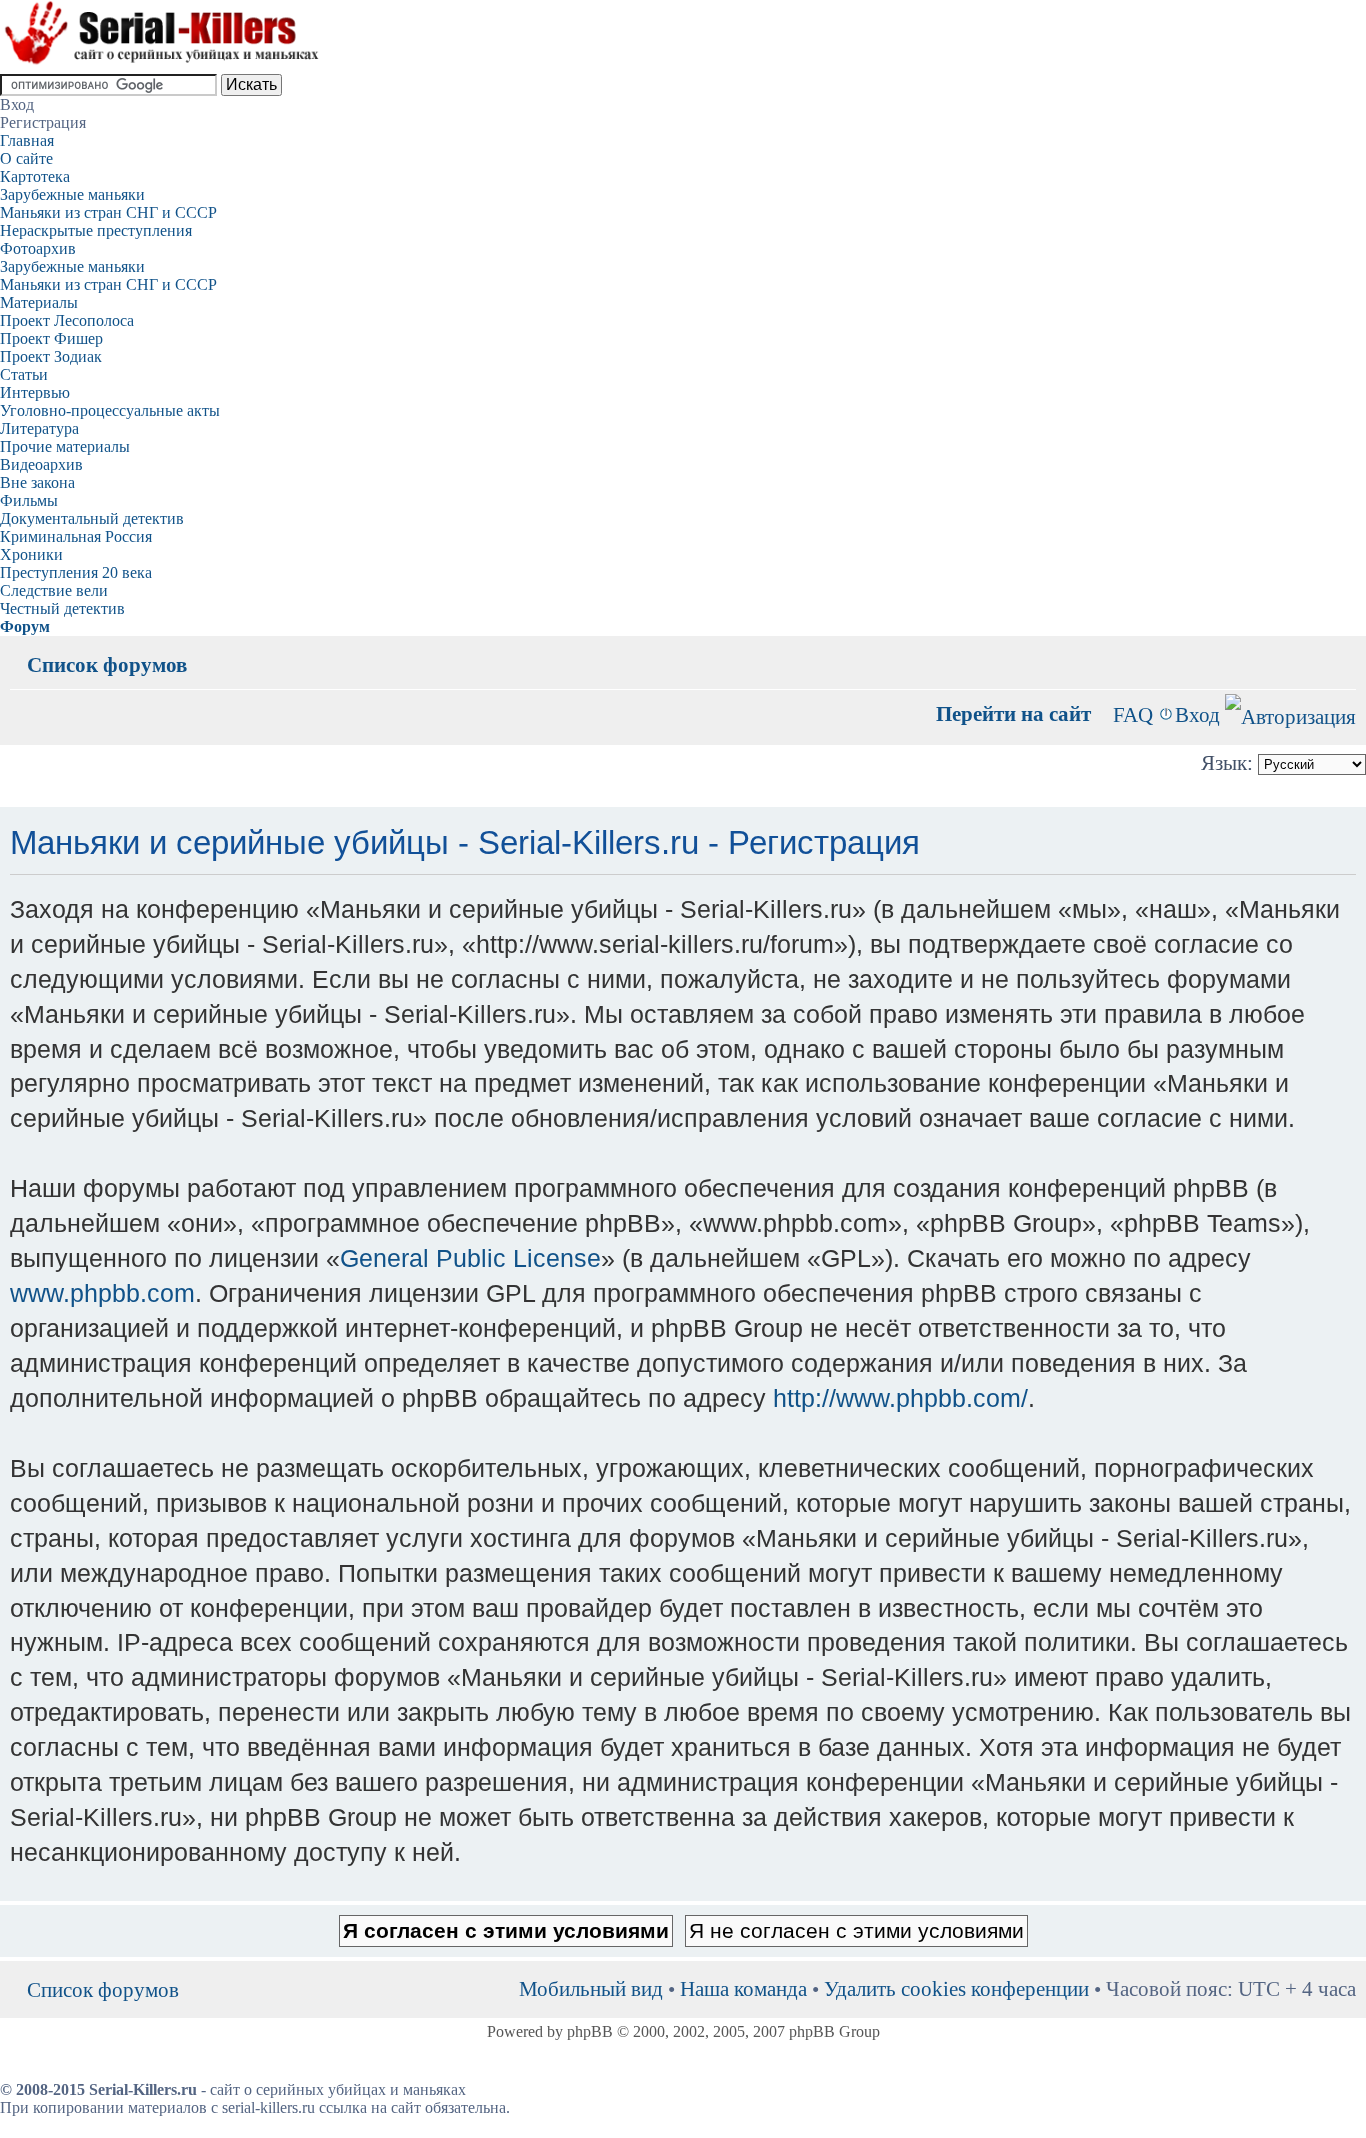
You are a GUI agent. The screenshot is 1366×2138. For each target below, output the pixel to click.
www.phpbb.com (102, 1293)
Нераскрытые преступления (96, 230)
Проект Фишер (51, 338)
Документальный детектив (92, 518)
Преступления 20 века (76, 572)
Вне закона (37, 482)
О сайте (26, 158)
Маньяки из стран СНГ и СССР (108, 212)
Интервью (35, 392)
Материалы (39, 302)
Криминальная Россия (76, 536)
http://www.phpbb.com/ (900, 1398)
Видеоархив (41, 464)
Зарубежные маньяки (72, 194)
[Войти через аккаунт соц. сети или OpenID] (1290, 713)
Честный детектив (62, 608)
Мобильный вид (1311, 650)
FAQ (1133, 714)
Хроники (31, 554)
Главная (27, 140)
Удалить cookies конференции (956, 1988)
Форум (25, 626)
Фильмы (29, 500)
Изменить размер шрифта (1341, 650)
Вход (1197, 714)
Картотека (35, 176)
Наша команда (743, 1988)
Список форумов (107, 664)
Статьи (24, 374)
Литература (39, 428)
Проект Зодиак (51, 356)
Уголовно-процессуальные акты (110, 410)
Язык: (1227, 762)
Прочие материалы (65, 446)
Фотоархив (38, 248)
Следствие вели (54, 590)
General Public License (470, 1258)
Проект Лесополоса (67, 320)
